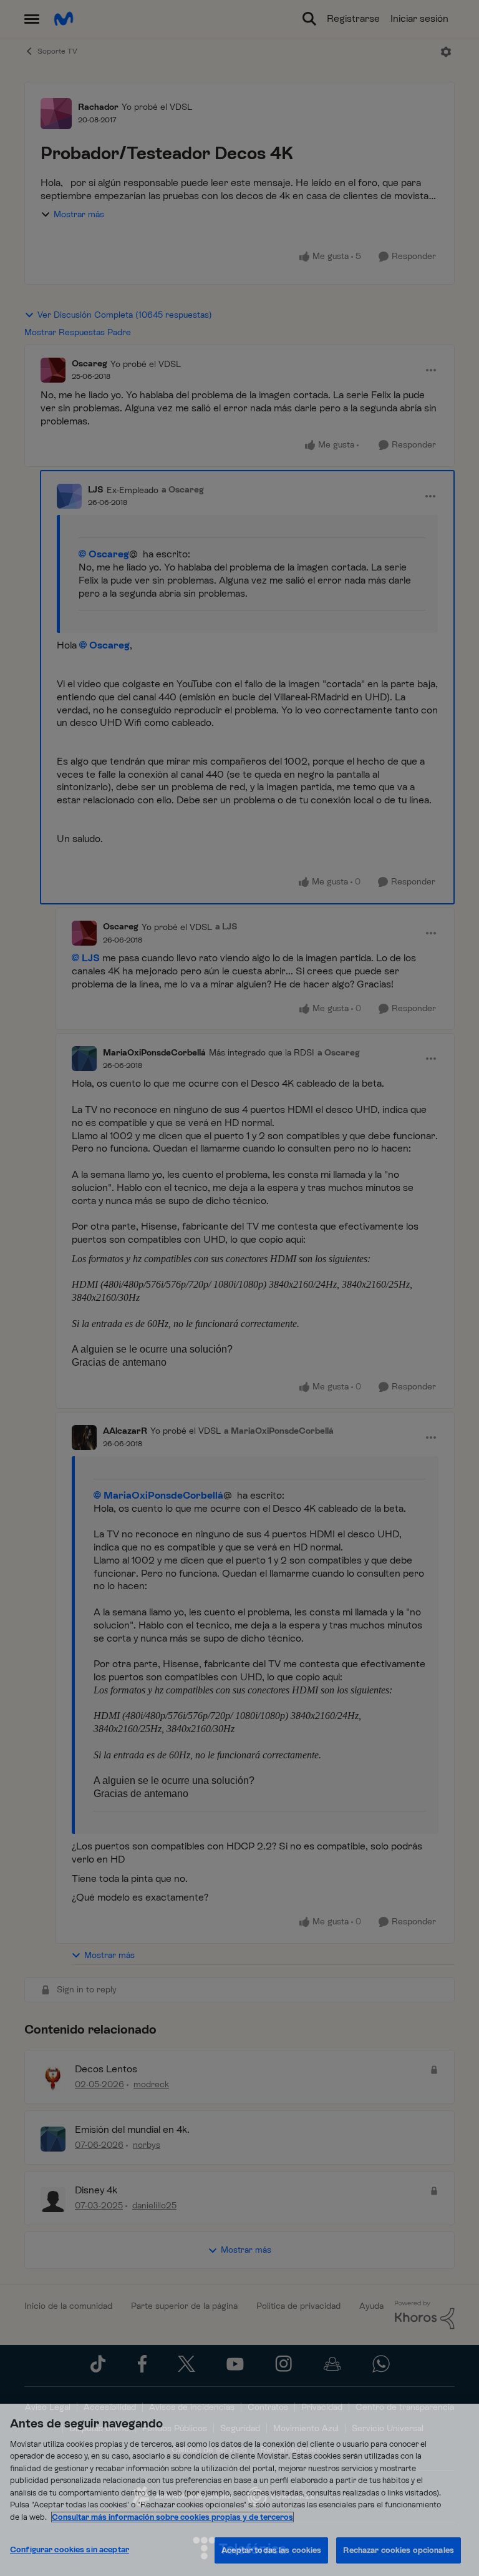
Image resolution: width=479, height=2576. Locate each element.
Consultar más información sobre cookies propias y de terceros (172, 2517)
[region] (239, 2490)
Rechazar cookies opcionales (399, 2550)
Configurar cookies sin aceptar (70, 2549)
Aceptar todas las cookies (271, 2550)
